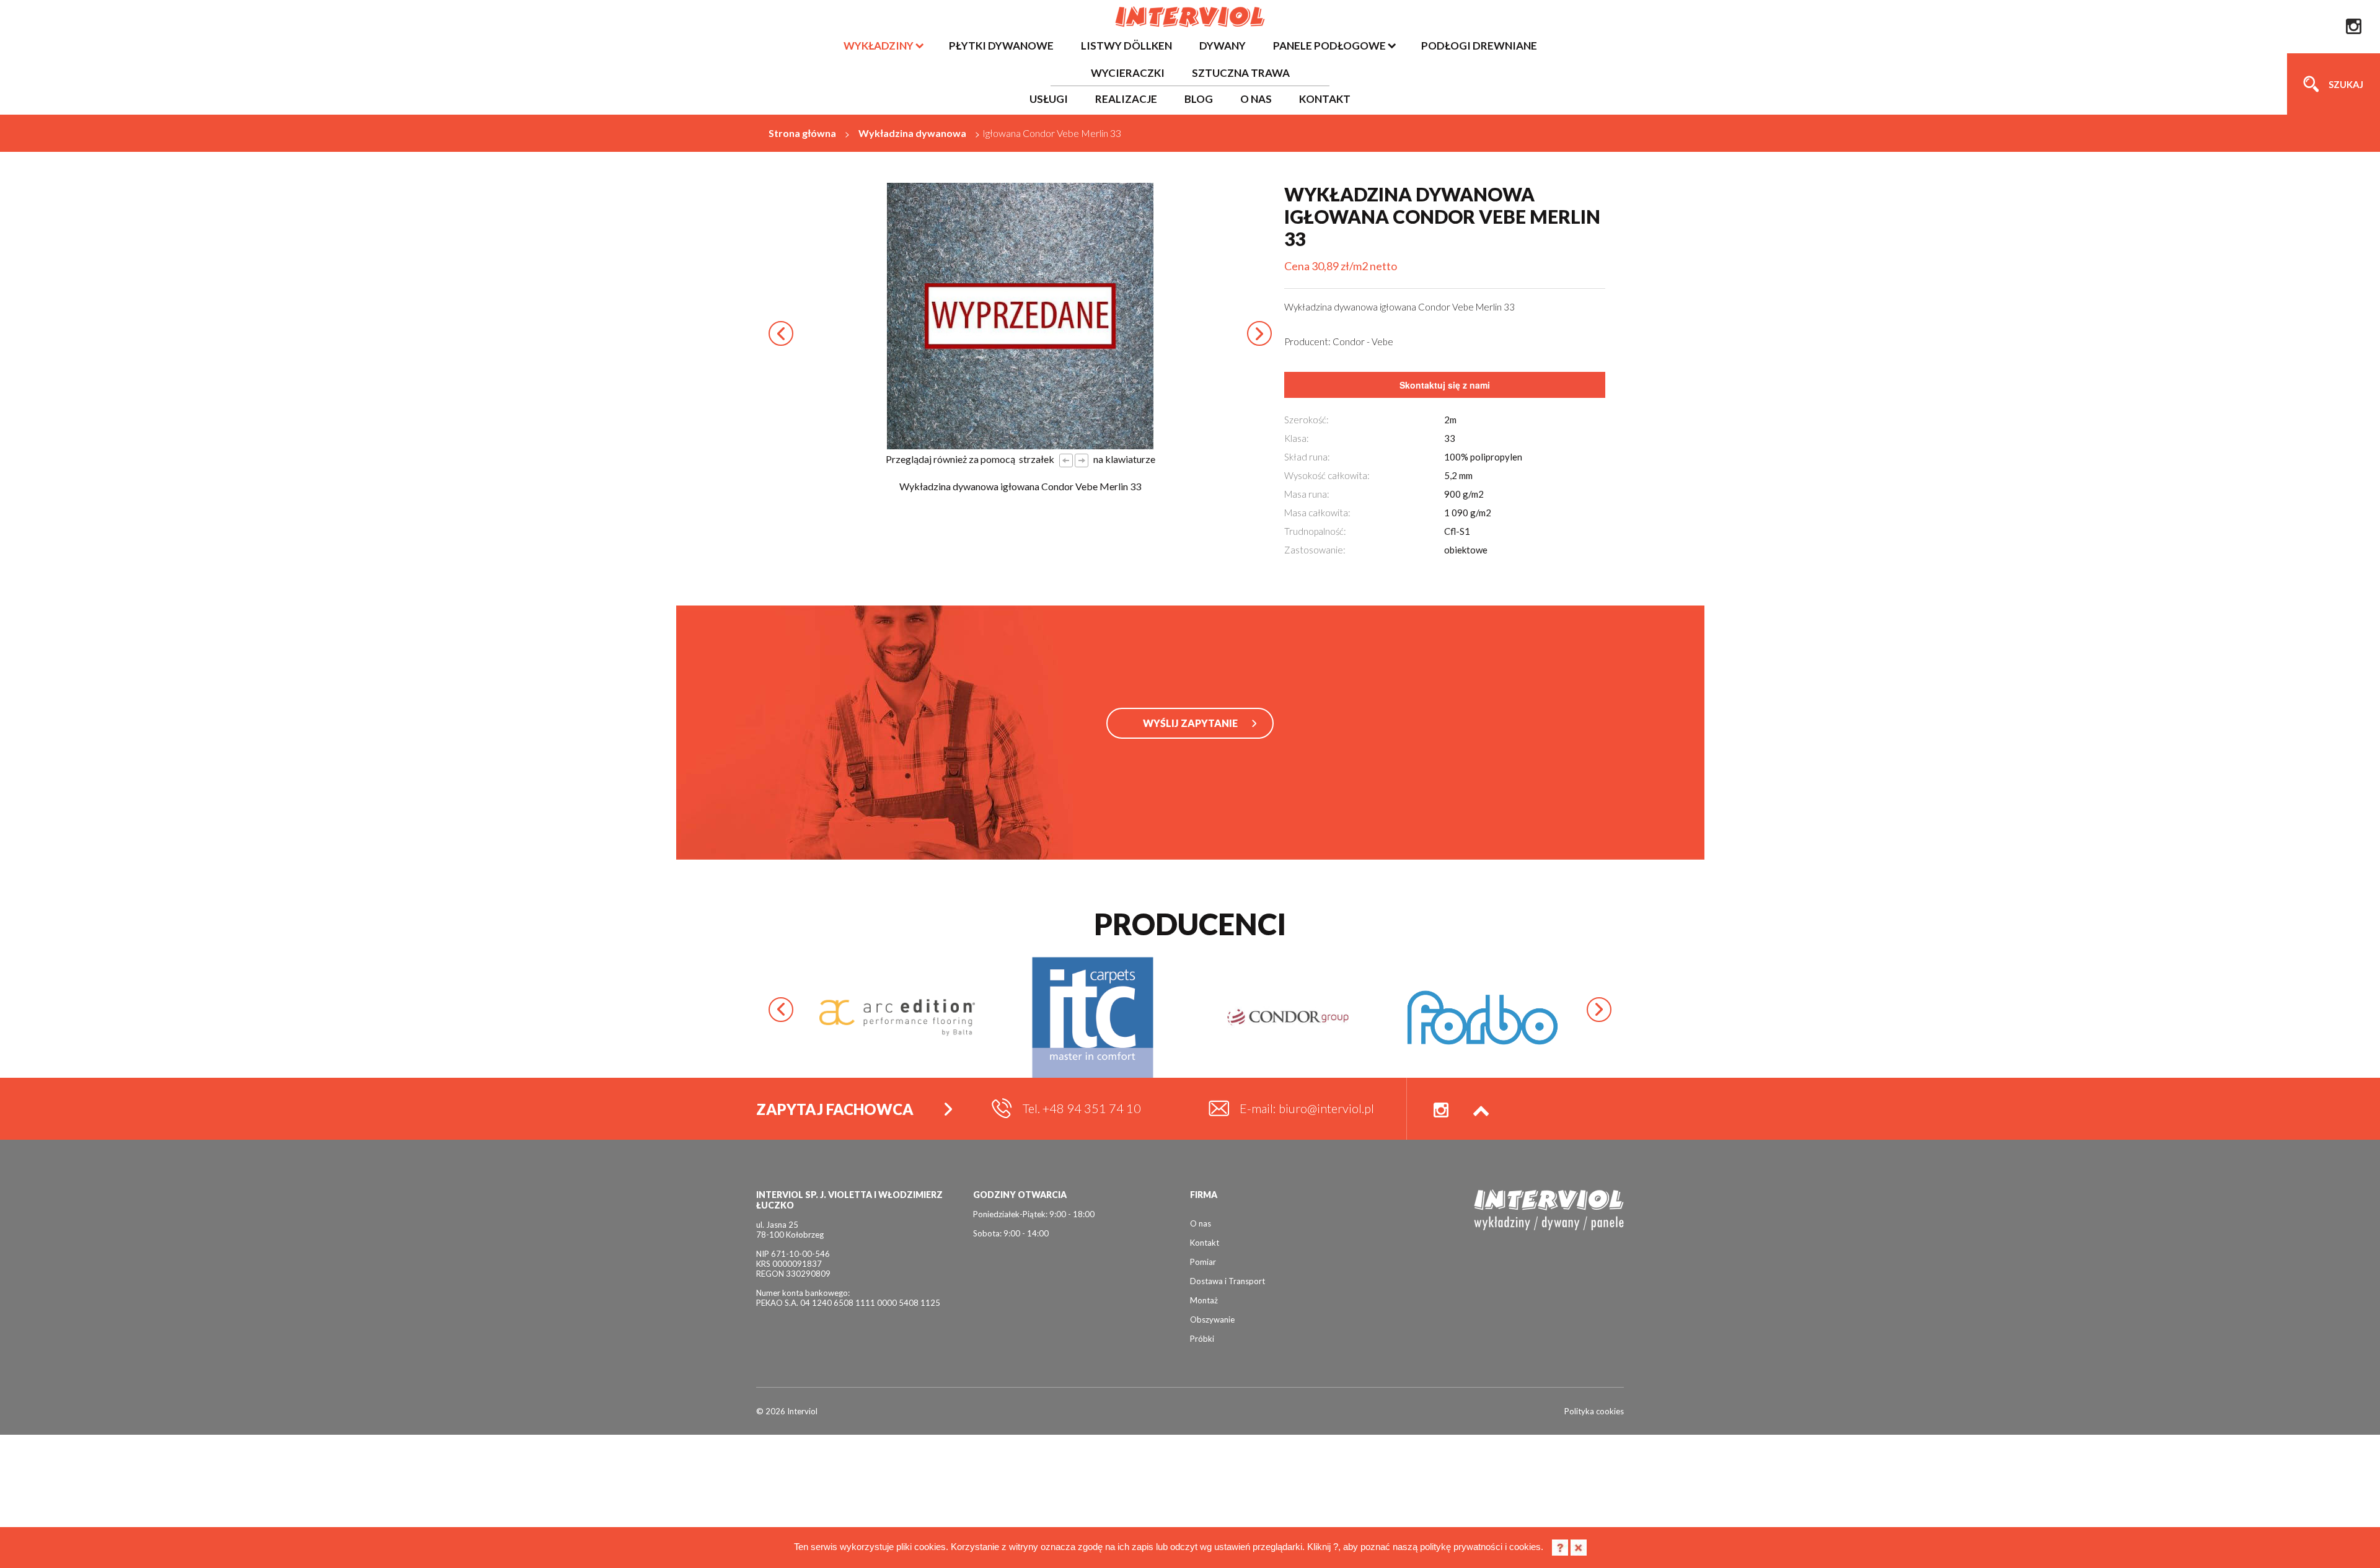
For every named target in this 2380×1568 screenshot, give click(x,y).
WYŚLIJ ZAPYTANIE (1190, 723)
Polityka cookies (1594, 1411)
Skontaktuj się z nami (1445, 385)
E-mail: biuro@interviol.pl (1307, 1108)
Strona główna (802, 133)
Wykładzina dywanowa (912, 133)
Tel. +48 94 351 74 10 (1082, 1108)
